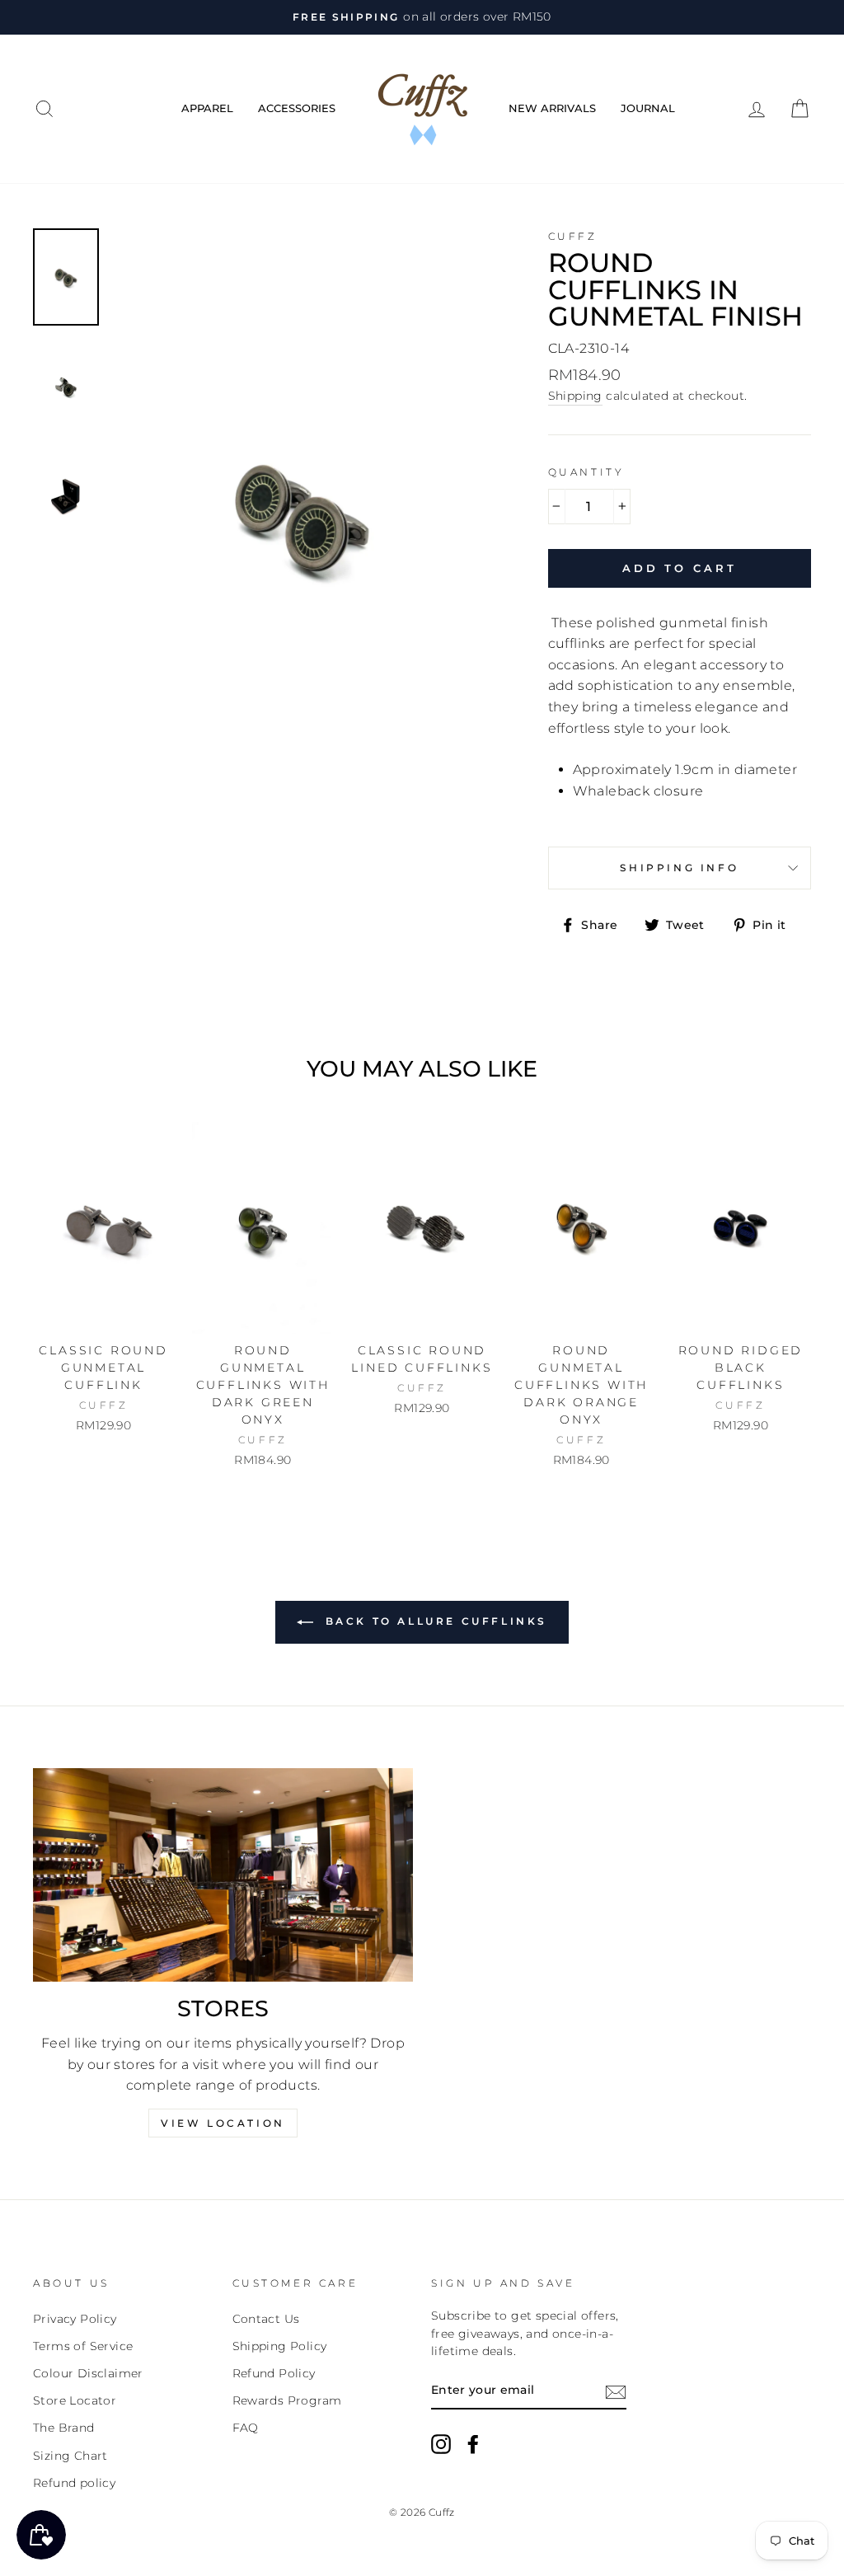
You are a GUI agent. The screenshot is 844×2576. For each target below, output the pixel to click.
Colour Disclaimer (88, 2373)
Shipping (575, 396)
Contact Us (266, 2319)
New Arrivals (552, 108)
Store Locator (75, 2400)
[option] (422, 17)
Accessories (297, 108)
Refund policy (74, 2483)
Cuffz (573, 236)
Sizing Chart (70, 2456)
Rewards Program (287, 2400)
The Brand (64, 2428)
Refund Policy (274, 2373)
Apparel (207, 108)
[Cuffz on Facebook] (473, 2444)
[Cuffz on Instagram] (441, 2444)
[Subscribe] (616, 2391)
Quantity (586, 472)
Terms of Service (83, 2346)
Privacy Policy (75, 2319)
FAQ (246, 2428)
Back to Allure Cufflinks (434, 1621)
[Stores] (223, 1875)
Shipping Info (679, 868)
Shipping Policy (280, 2346)
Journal (648, 108)
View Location (223, 2123)
